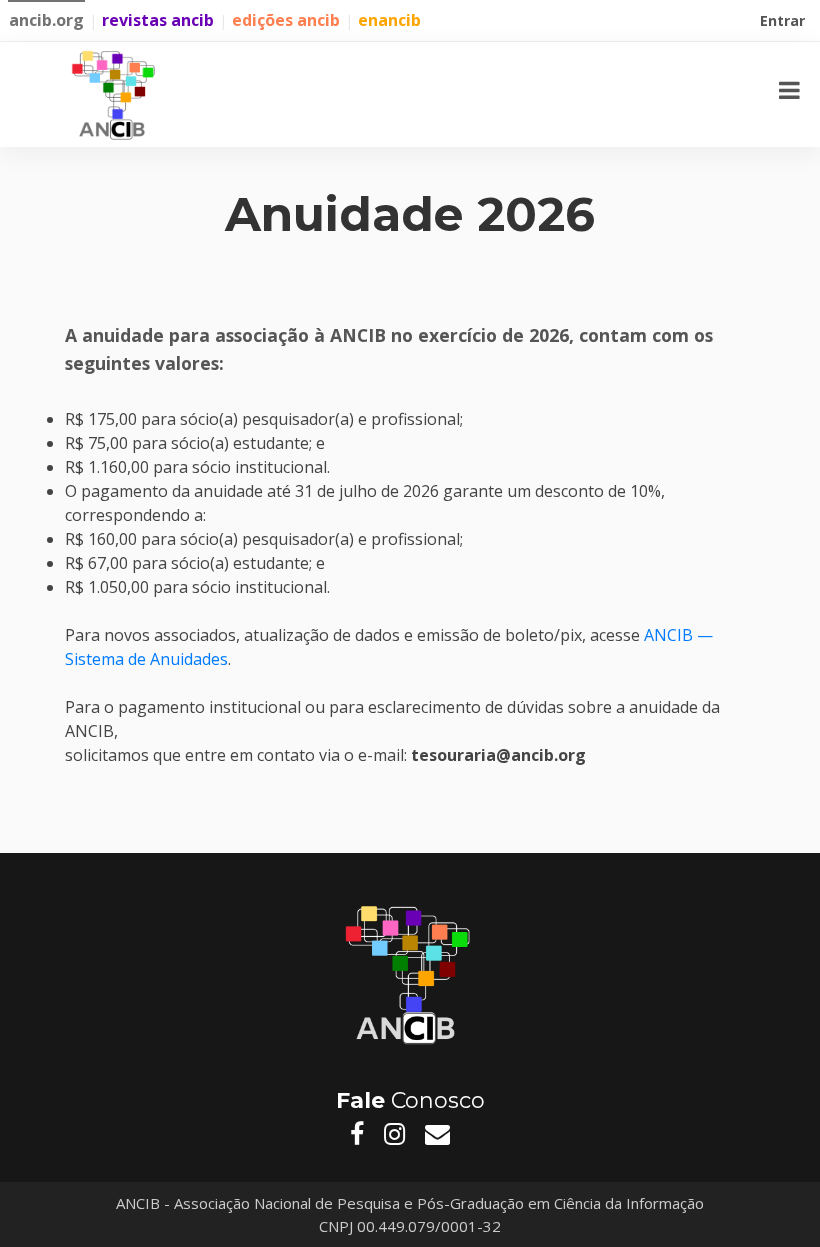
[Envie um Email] (437, 1134)
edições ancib (286, 20)
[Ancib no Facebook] (357, 1134)
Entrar (784, 23)
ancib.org (46, 20)
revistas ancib (158, 20)
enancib (389, 20)
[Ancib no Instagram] (394, 1134)
